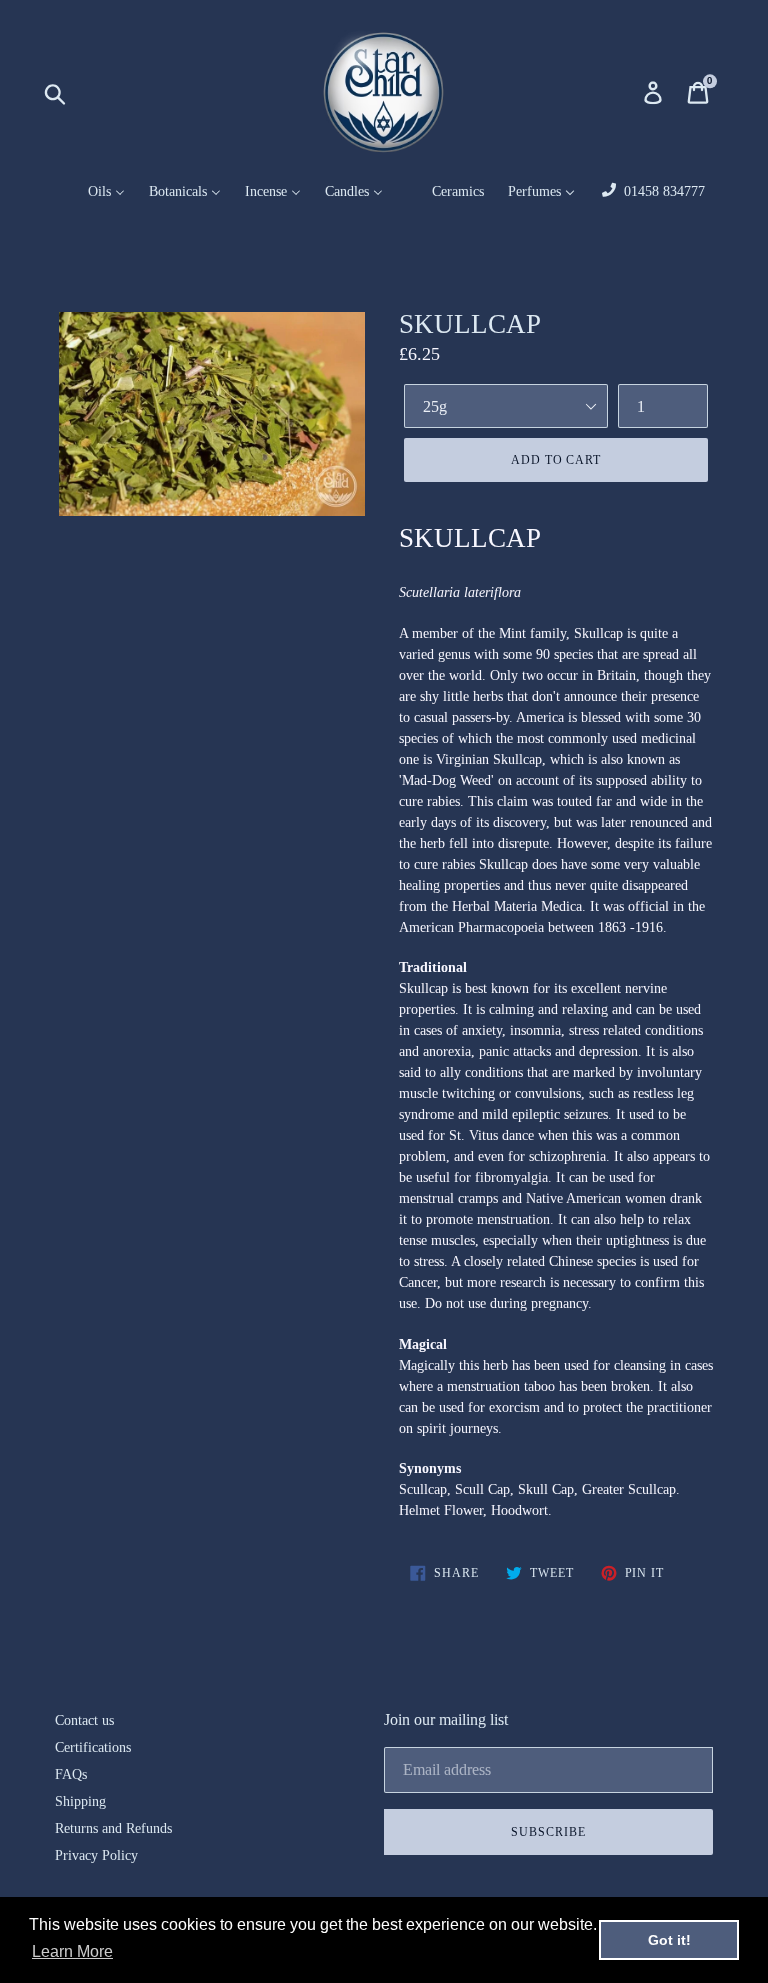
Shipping (80, 1801)
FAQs (71, 1774)
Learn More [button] (72, 1951)
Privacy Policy (96, 1855)
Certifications (93, 1747)
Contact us (84, 1720)
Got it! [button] (669, 1940)
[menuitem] (94, 192)
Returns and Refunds (113, 1828)
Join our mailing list (446, 1719)
